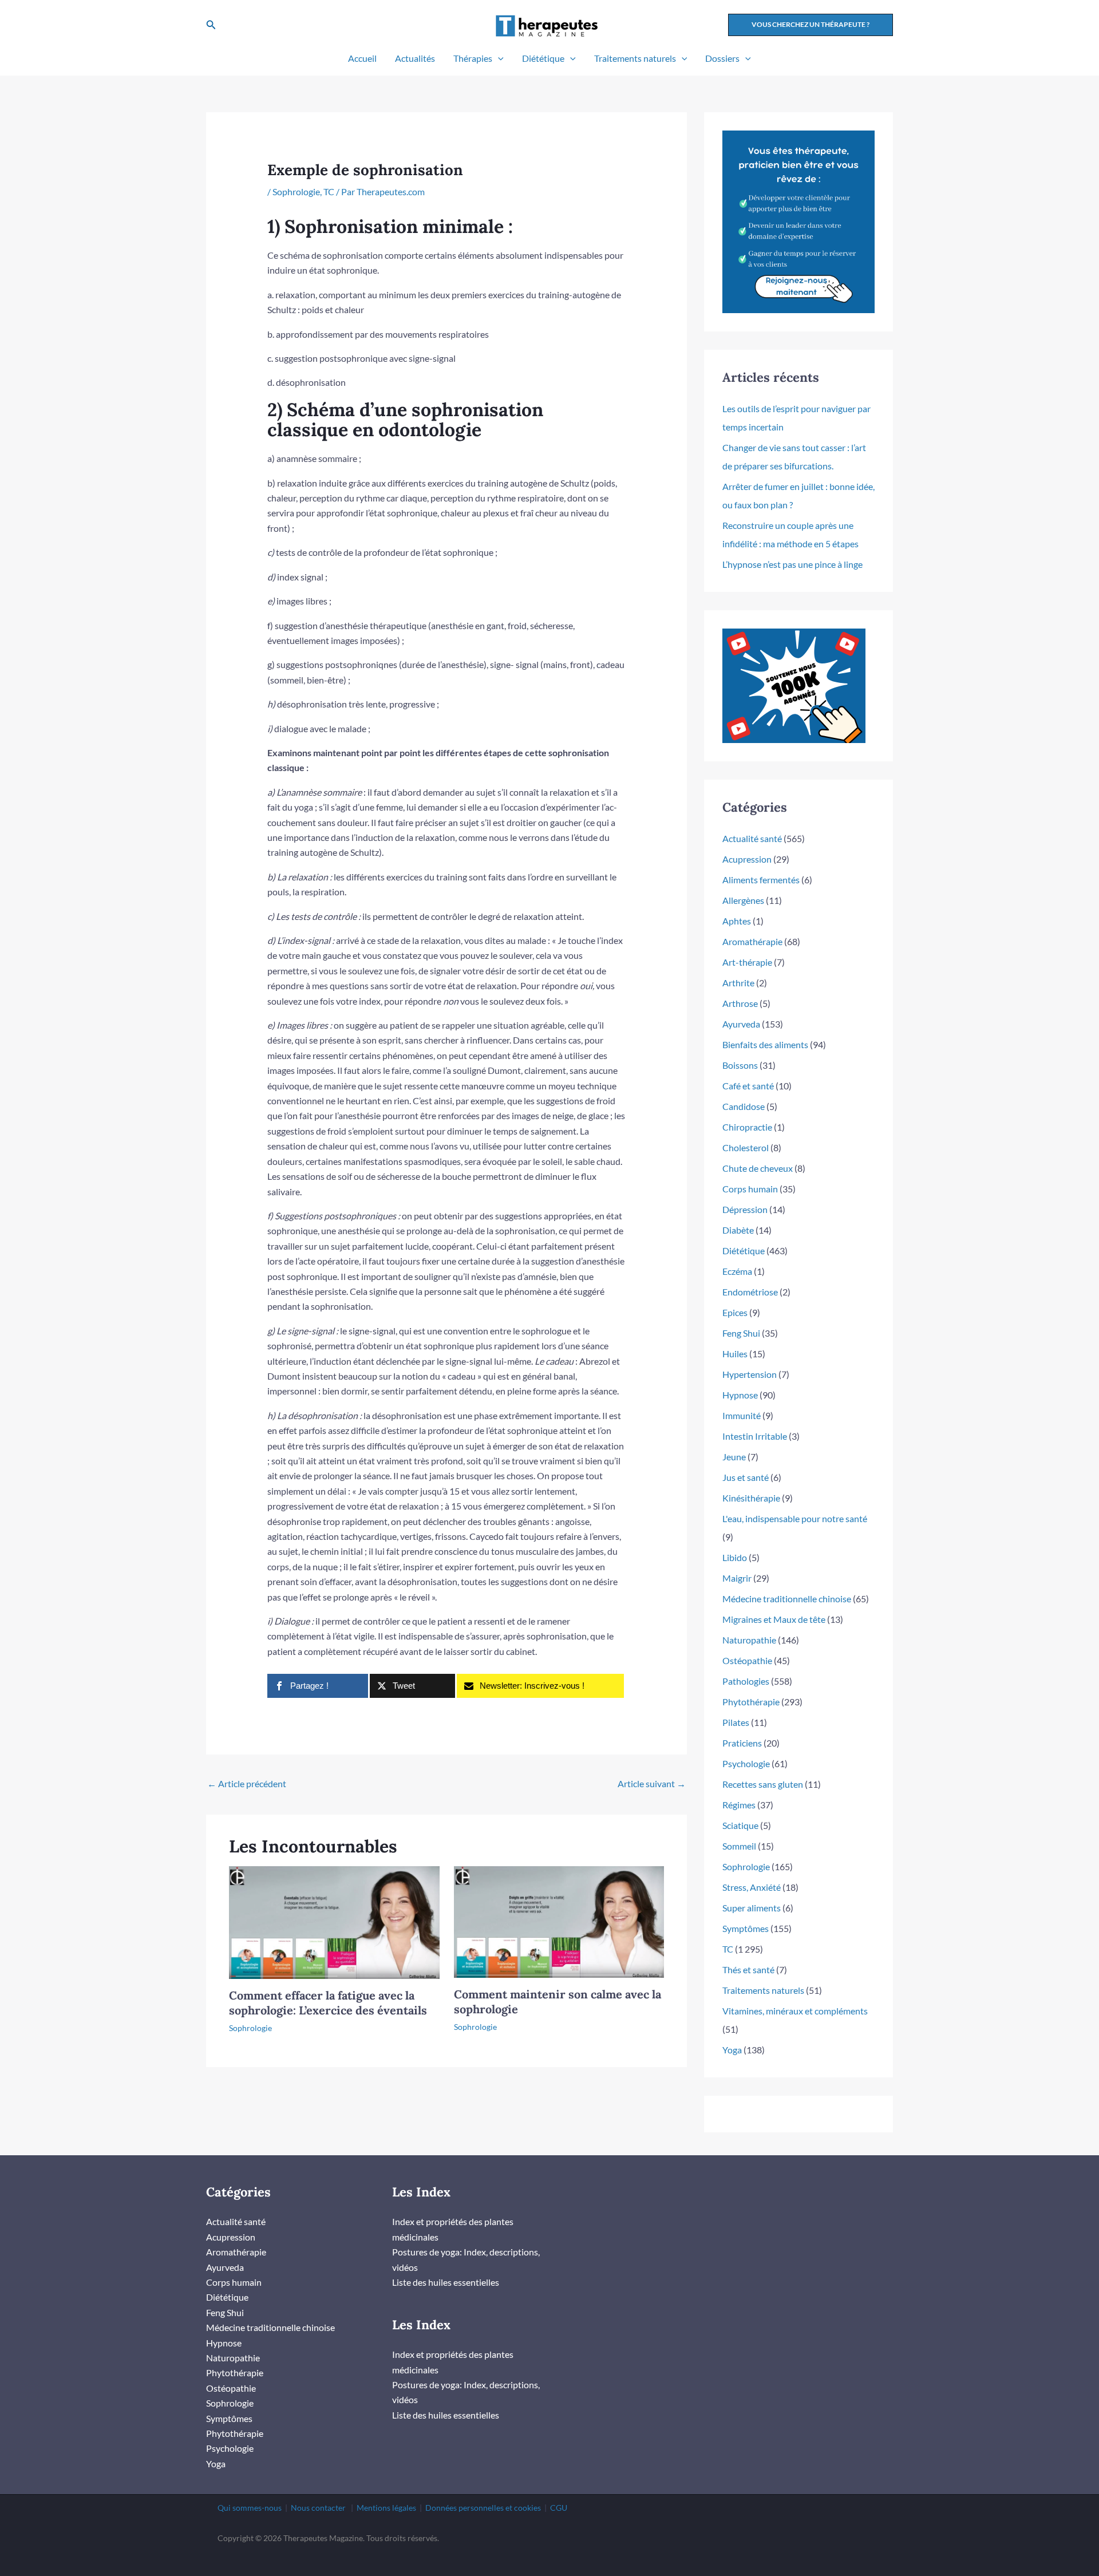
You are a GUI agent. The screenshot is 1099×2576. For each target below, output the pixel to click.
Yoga (732, 2050)
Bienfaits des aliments (765, 1044)
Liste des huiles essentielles (446, 2282)
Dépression (745, 1209)
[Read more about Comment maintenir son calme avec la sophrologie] (559, 1921)
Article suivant (652, 1783)
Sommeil (739, 1846)
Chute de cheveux (758, 1168)
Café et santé (748, 1086)
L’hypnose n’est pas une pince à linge (792, 564)
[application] (498, 58)
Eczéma (737, 1271)
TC (329, 191)
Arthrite (738, 983)
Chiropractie (747, 1127)
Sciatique (740, 1825)
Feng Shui (741, 1333)
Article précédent (247, 1783)
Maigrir (737, 1578)
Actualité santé (752, 838)
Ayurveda (741, 1024)
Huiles (735, 1354)
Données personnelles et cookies (483, 2508)
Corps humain (750, 1189)
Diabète (738, 1230)
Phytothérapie (751, 1702)
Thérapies (473, 58)
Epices (735, 1312)
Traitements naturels (635, 58)
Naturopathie (749, 1640)
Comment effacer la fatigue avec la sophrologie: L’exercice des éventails (328, 2003)
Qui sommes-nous (250, 2508)
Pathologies (746, 1681)
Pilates (736, 1722)
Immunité (742, 1415)
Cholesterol (746, 1147)
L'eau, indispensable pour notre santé (795, 1518)
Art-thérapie (747, 962)
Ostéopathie (747, 1660)
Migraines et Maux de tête (774, 1619)
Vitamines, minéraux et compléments (795, 2011)
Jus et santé (746, 1477)
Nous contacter (318, 2508)
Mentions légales (386, 2508)
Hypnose (740, 1395)
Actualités (415, 58)
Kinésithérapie (751, 1498)
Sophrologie (296, 191)
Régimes (739, 1805)
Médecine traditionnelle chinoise (787, 1599)
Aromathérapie (752, 941)
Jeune (734, 1457)
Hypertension (750, 1374)
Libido (735, 1557)
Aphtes (737, 921)
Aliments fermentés (761, 880)
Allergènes (743, 900)
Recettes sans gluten (763, 1784)
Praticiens (742, 1743)
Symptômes (746, 1928)
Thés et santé (748, 1969)
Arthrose (740, 1003)
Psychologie (746, 1763)
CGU (559, 2508)
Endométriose (750, 1292)
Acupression (747, 859)
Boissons (740, 1065)
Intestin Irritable (755, 1436)
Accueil (362, 58)
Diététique (543, 58)
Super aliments (752, 1908)
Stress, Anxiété (752, 1887)
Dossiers (722, 58)
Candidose (744, 1106)
